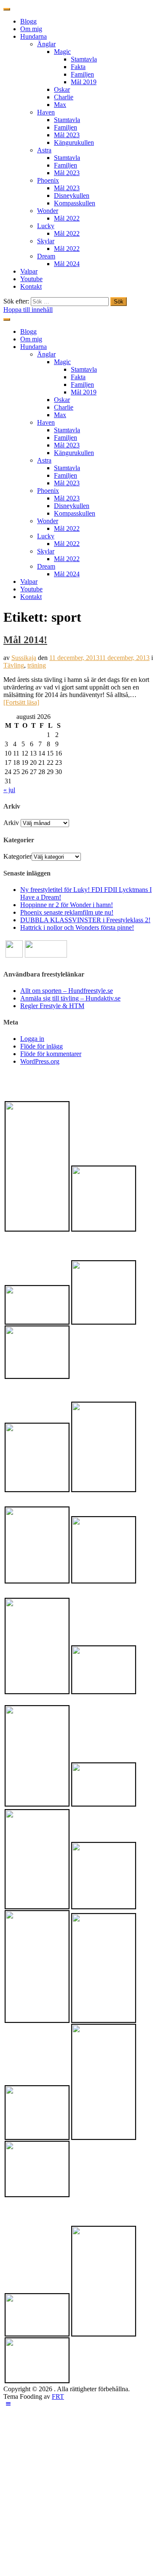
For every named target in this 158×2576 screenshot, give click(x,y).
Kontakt (31, 286)
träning (37, 665)
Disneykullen (72, 196)
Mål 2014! (25, 640)
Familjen (82, 74)
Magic (62, 52)
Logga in (32, 1039)
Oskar (62, 89)
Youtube (31, 279)
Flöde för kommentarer (51, 1054)
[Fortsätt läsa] (21, 702)
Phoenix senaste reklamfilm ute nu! (67, 912)
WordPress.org (40, 1061)
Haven (46, 112)
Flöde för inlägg (42, 1046)
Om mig (31, 29)
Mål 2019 (84, 82)
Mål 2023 (67, 135)
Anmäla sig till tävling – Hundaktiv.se (70, 998)
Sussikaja (24, 658)
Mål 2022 (67, 218)
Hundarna (33, 36)
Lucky (46, 226)
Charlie (64, 97)
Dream (46, 256)
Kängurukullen (74, 142)
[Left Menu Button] (8, 2404)
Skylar (46, 241)
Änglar (46, 44)
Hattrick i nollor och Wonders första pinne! (77, 927)
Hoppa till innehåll (28, 310)
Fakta (78, 67)
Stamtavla (84, 59)
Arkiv (11, 823)
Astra (44, 150)
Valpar (29, 271)
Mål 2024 (67, 264)
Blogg (28, 21)
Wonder (48, 211)
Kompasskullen (75, 203)
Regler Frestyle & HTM (52, 1006)
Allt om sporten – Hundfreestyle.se (67, 991)
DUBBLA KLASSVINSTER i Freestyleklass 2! (85, 920)
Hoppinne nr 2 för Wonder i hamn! (67, 905)
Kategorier (17, 856)
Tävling (14, 665)
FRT (58, 2396)
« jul (9, 790)
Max (60, 105)
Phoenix (48, 180)
